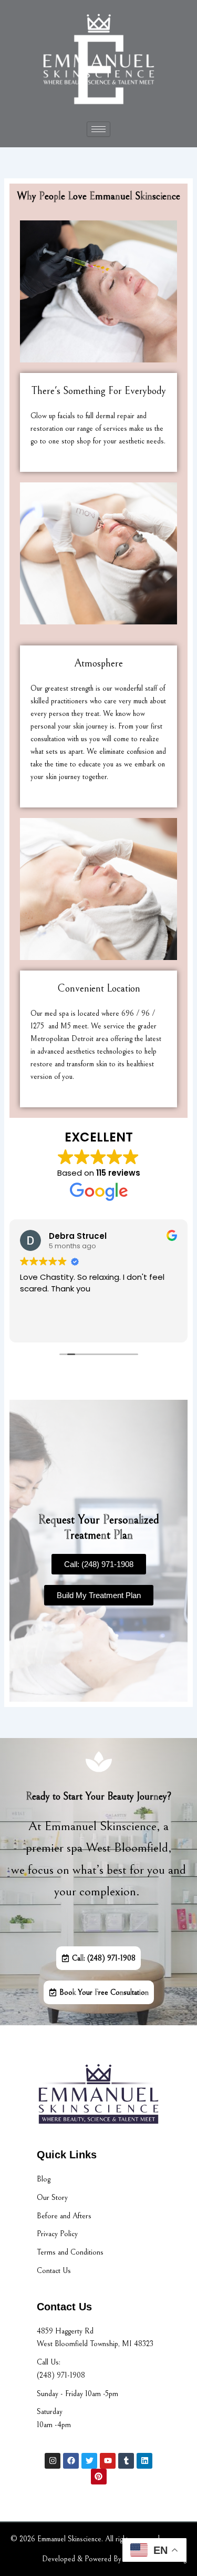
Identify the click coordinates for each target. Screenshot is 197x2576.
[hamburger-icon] (98, 129)
